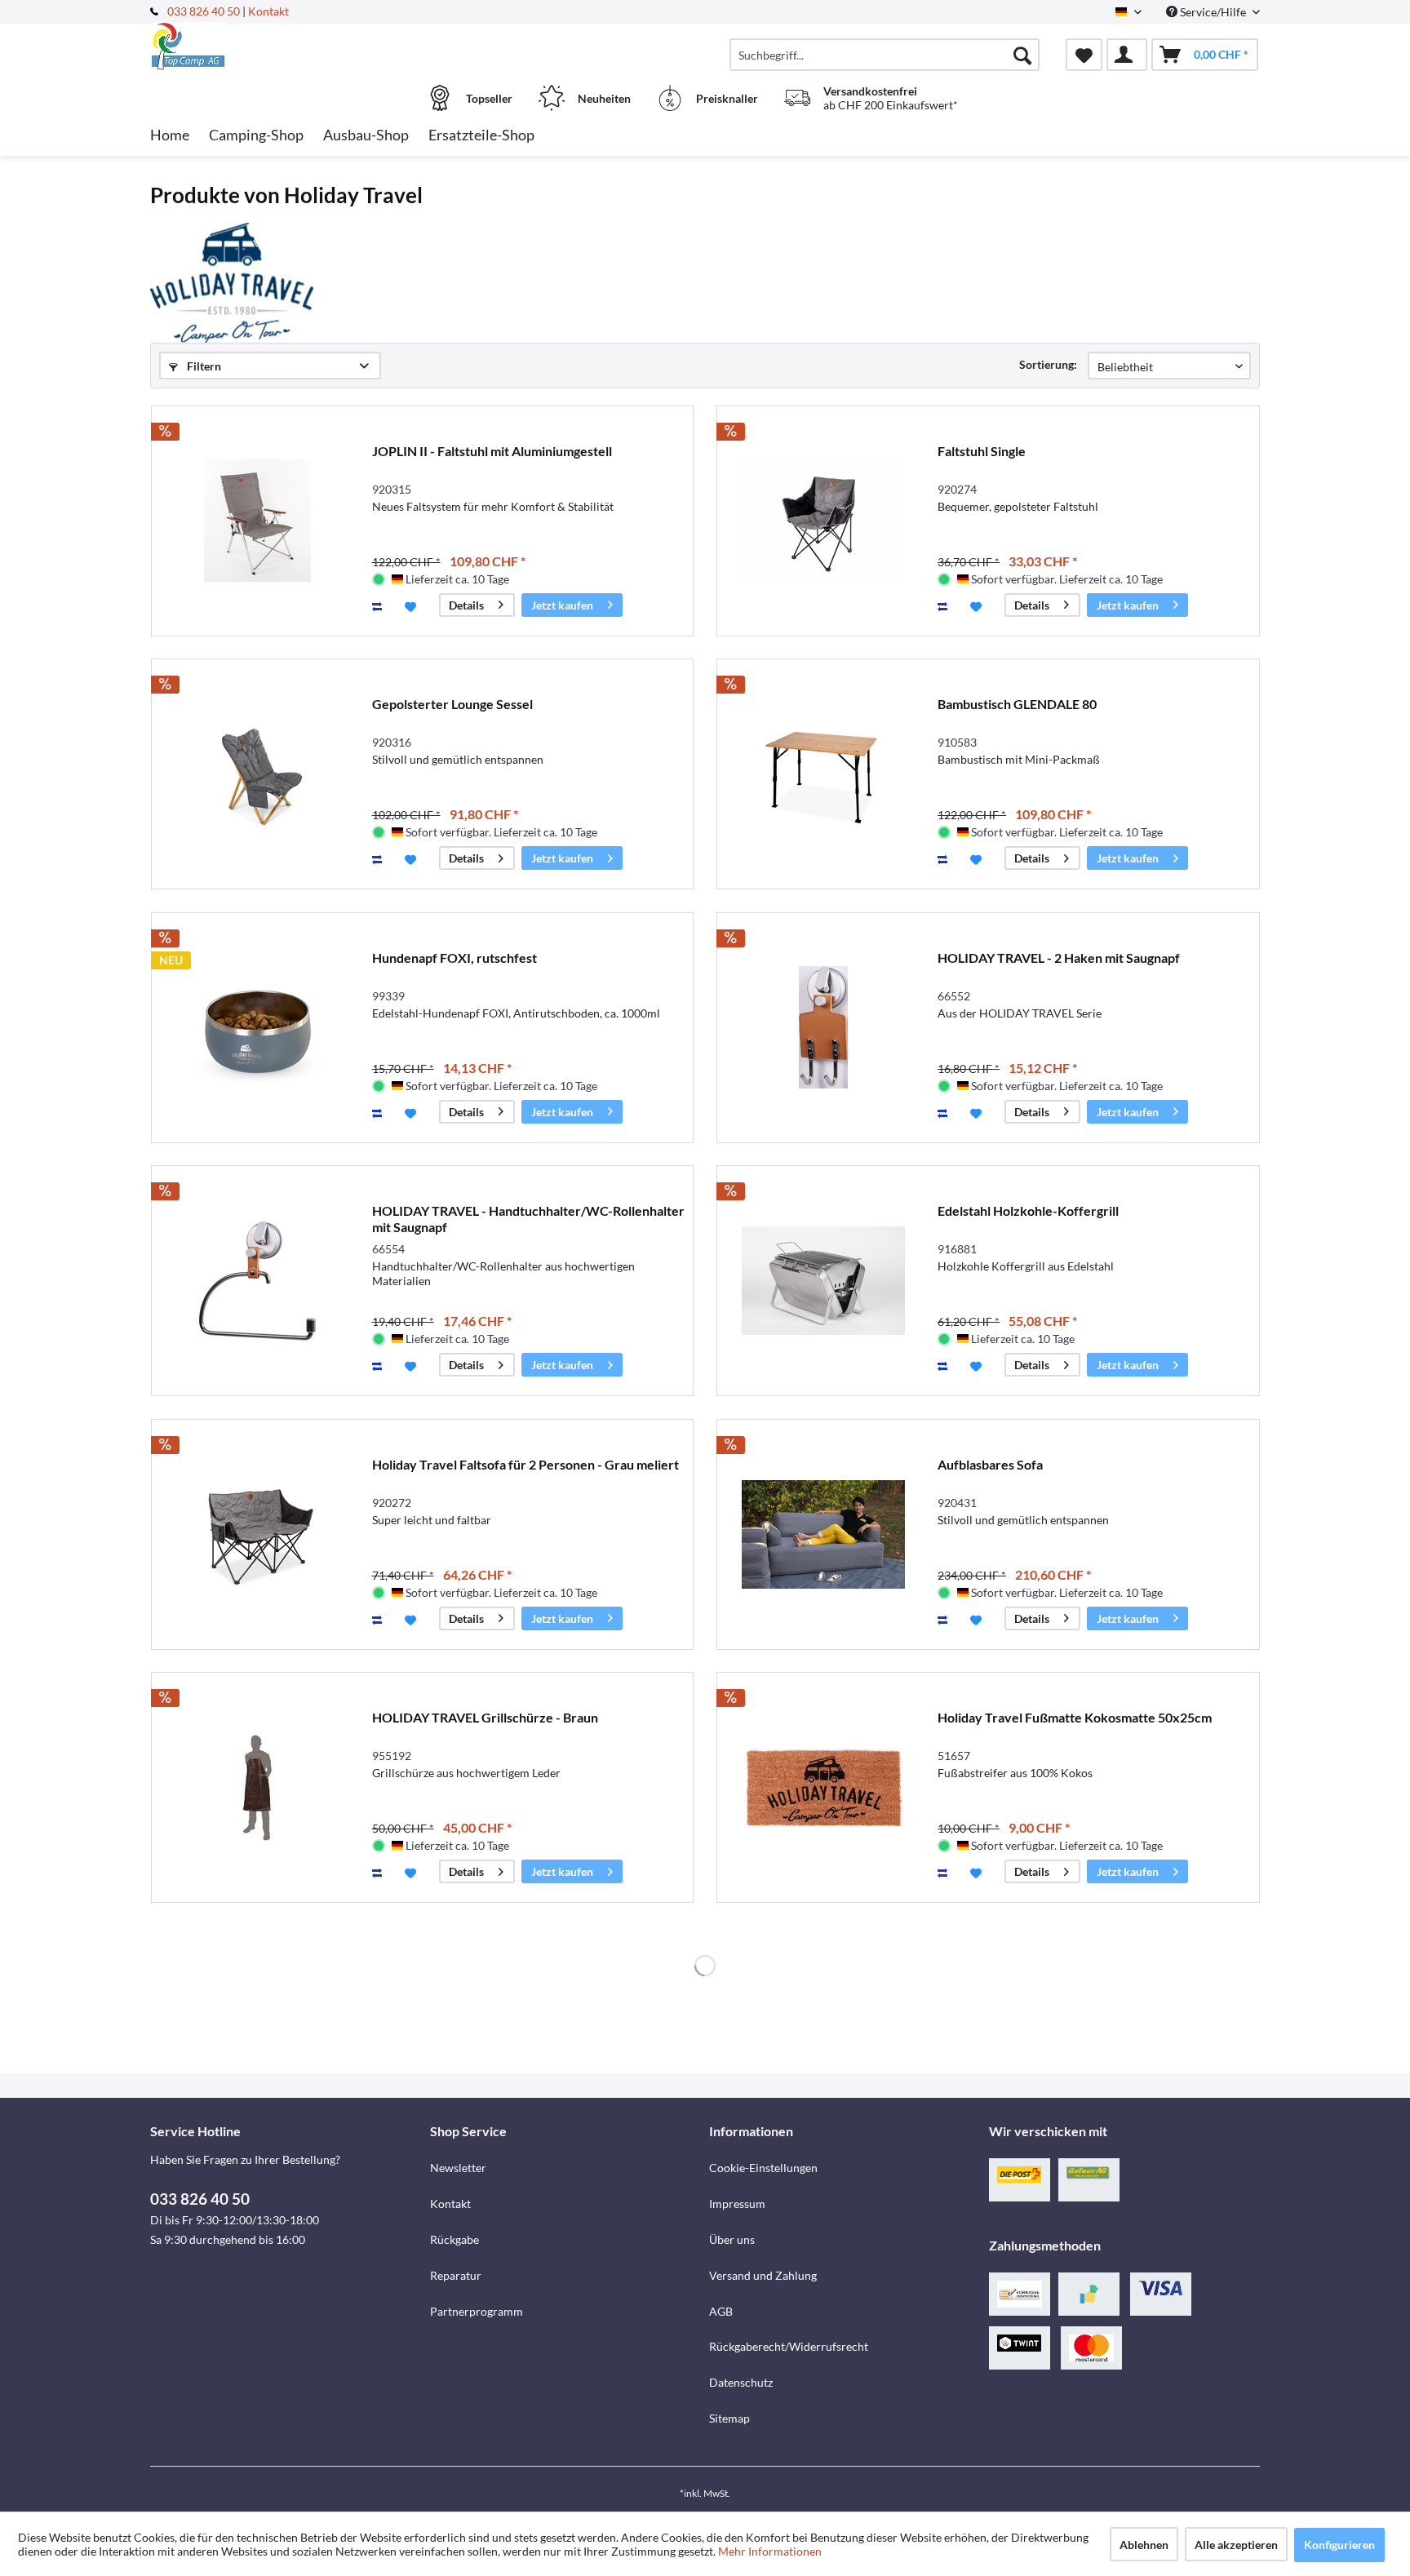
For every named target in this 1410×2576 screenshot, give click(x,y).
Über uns (732, 2239)
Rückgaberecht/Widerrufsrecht (789, 2346)
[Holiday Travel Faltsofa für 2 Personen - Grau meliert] (258, 1534)
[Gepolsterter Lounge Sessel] (258, 774)
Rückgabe (454, 2239)
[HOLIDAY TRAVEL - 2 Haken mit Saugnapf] (823, 1028)
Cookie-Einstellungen (763, 2168)
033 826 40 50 (205, 11)
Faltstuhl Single (982, 451)
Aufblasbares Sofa (990, 1464)
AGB (721, 2311)
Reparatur (456, 2275)
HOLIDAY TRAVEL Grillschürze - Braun (485, 1717)
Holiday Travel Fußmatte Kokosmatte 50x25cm (1075, 1717)
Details (466, 605)
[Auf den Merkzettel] (412, 605)
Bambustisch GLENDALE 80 (1017, 704)
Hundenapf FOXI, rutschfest (454, 958)
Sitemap (729, 2418)
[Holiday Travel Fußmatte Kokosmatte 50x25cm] (823, 1787)
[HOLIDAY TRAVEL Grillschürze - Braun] (258, 1787)
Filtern (203, 366)
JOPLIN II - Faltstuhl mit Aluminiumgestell (492, 451)
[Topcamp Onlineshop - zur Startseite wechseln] (288, 47)
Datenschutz (741, 2382)
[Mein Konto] (1127, 55)
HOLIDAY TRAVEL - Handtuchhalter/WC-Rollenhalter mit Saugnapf (528, 1219)
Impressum (737, 2204)
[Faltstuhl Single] (823, 521)
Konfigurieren (1339, 2545)
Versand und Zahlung (763, 2275)
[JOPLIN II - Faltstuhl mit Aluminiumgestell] (258, 521)
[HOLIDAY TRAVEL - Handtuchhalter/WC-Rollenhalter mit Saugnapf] (258, 1281)
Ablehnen (1144, 2545)
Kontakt (268, 11)
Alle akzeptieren (1236, 2545)
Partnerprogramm (477, 2311)
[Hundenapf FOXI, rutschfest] (258, 1028)
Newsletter (458, 2168)
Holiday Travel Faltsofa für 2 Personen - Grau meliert (525, 1464)
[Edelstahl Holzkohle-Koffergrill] (823, 1281)
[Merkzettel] (1084, 55)
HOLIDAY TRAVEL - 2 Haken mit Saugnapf (1059, 958)
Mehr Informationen (770, 2551)
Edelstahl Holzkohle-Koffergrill (1028, 1210)
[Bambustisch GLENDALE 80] (823, 774)
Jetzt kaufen (562, 605)
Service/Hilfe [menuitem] (1213, 12)
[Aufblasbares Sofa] (823, 1534)
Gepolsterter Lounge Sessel (452, 704)
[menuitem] (885, 55)
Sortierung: (1048, 364)
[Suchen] (1022, 55)
